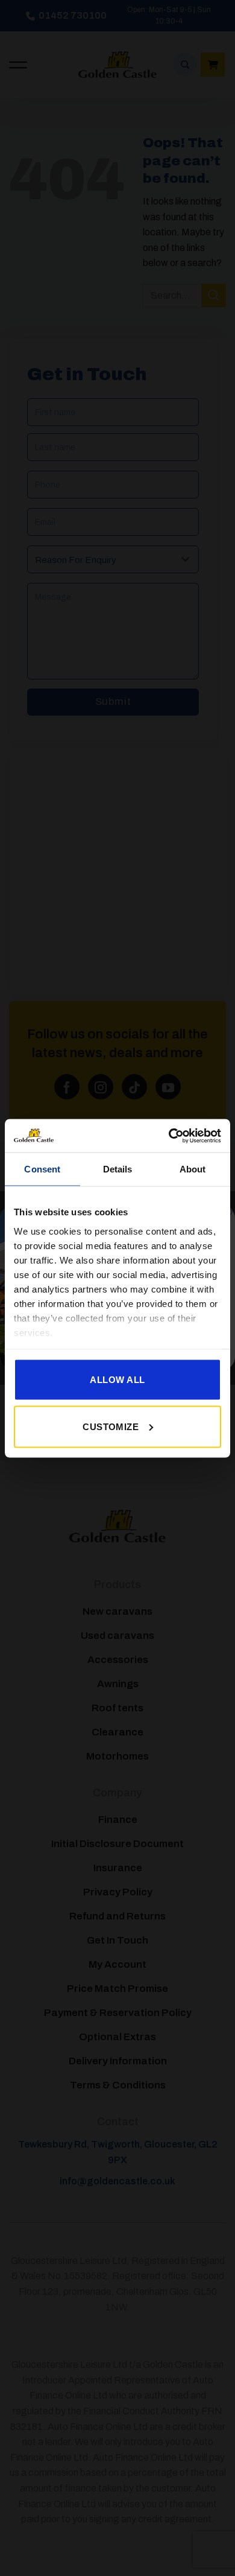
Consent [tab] (42, 1169)
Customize (111, 1426)
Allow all (117, 1380)
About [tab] (193, 1169)
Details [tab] (118, 1169)
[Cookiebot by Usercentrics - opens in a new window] (169, 1136)
